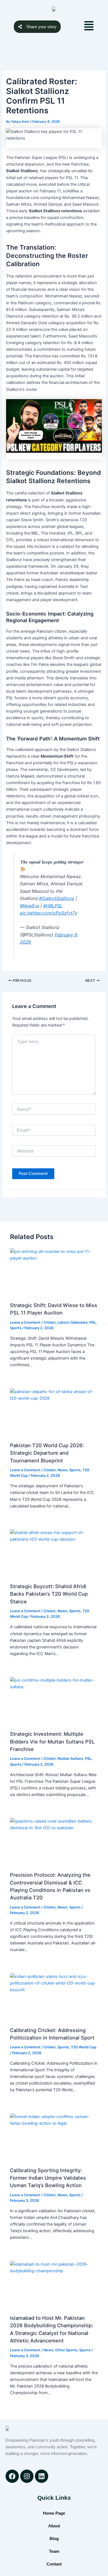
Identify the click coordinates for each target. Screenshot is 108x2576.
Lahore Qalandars (73, 1322)
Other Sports (66, 2350)
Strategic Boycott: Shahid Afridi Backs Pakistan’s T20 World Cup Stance (49, 1594)
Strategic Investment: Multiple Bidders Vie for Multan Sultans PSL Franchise (52, 1741)
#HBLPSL (53, 906)
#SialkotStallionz (57, 898)
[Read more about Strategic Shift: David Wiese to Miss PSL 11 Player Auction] (54, 1273)
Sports (16, 1328)
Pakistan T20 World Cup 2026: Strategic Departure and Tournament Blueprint (47, 1453)
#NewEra (29, 906)
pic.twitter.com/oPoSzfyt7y (49, 913)
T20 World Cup (84, 2047)
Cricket (50, 1322)
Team (54, 2551)
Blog (54, 2539)
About (54, 2526)
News (62, 1470)
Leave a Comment (25, 1322)
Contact (54, 2564)
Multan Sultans (70, 1759)
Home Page (54, 2513)
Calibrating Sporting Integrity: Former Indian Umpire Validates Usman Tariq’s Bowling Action (48, 2178)
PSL (93, 1322)
